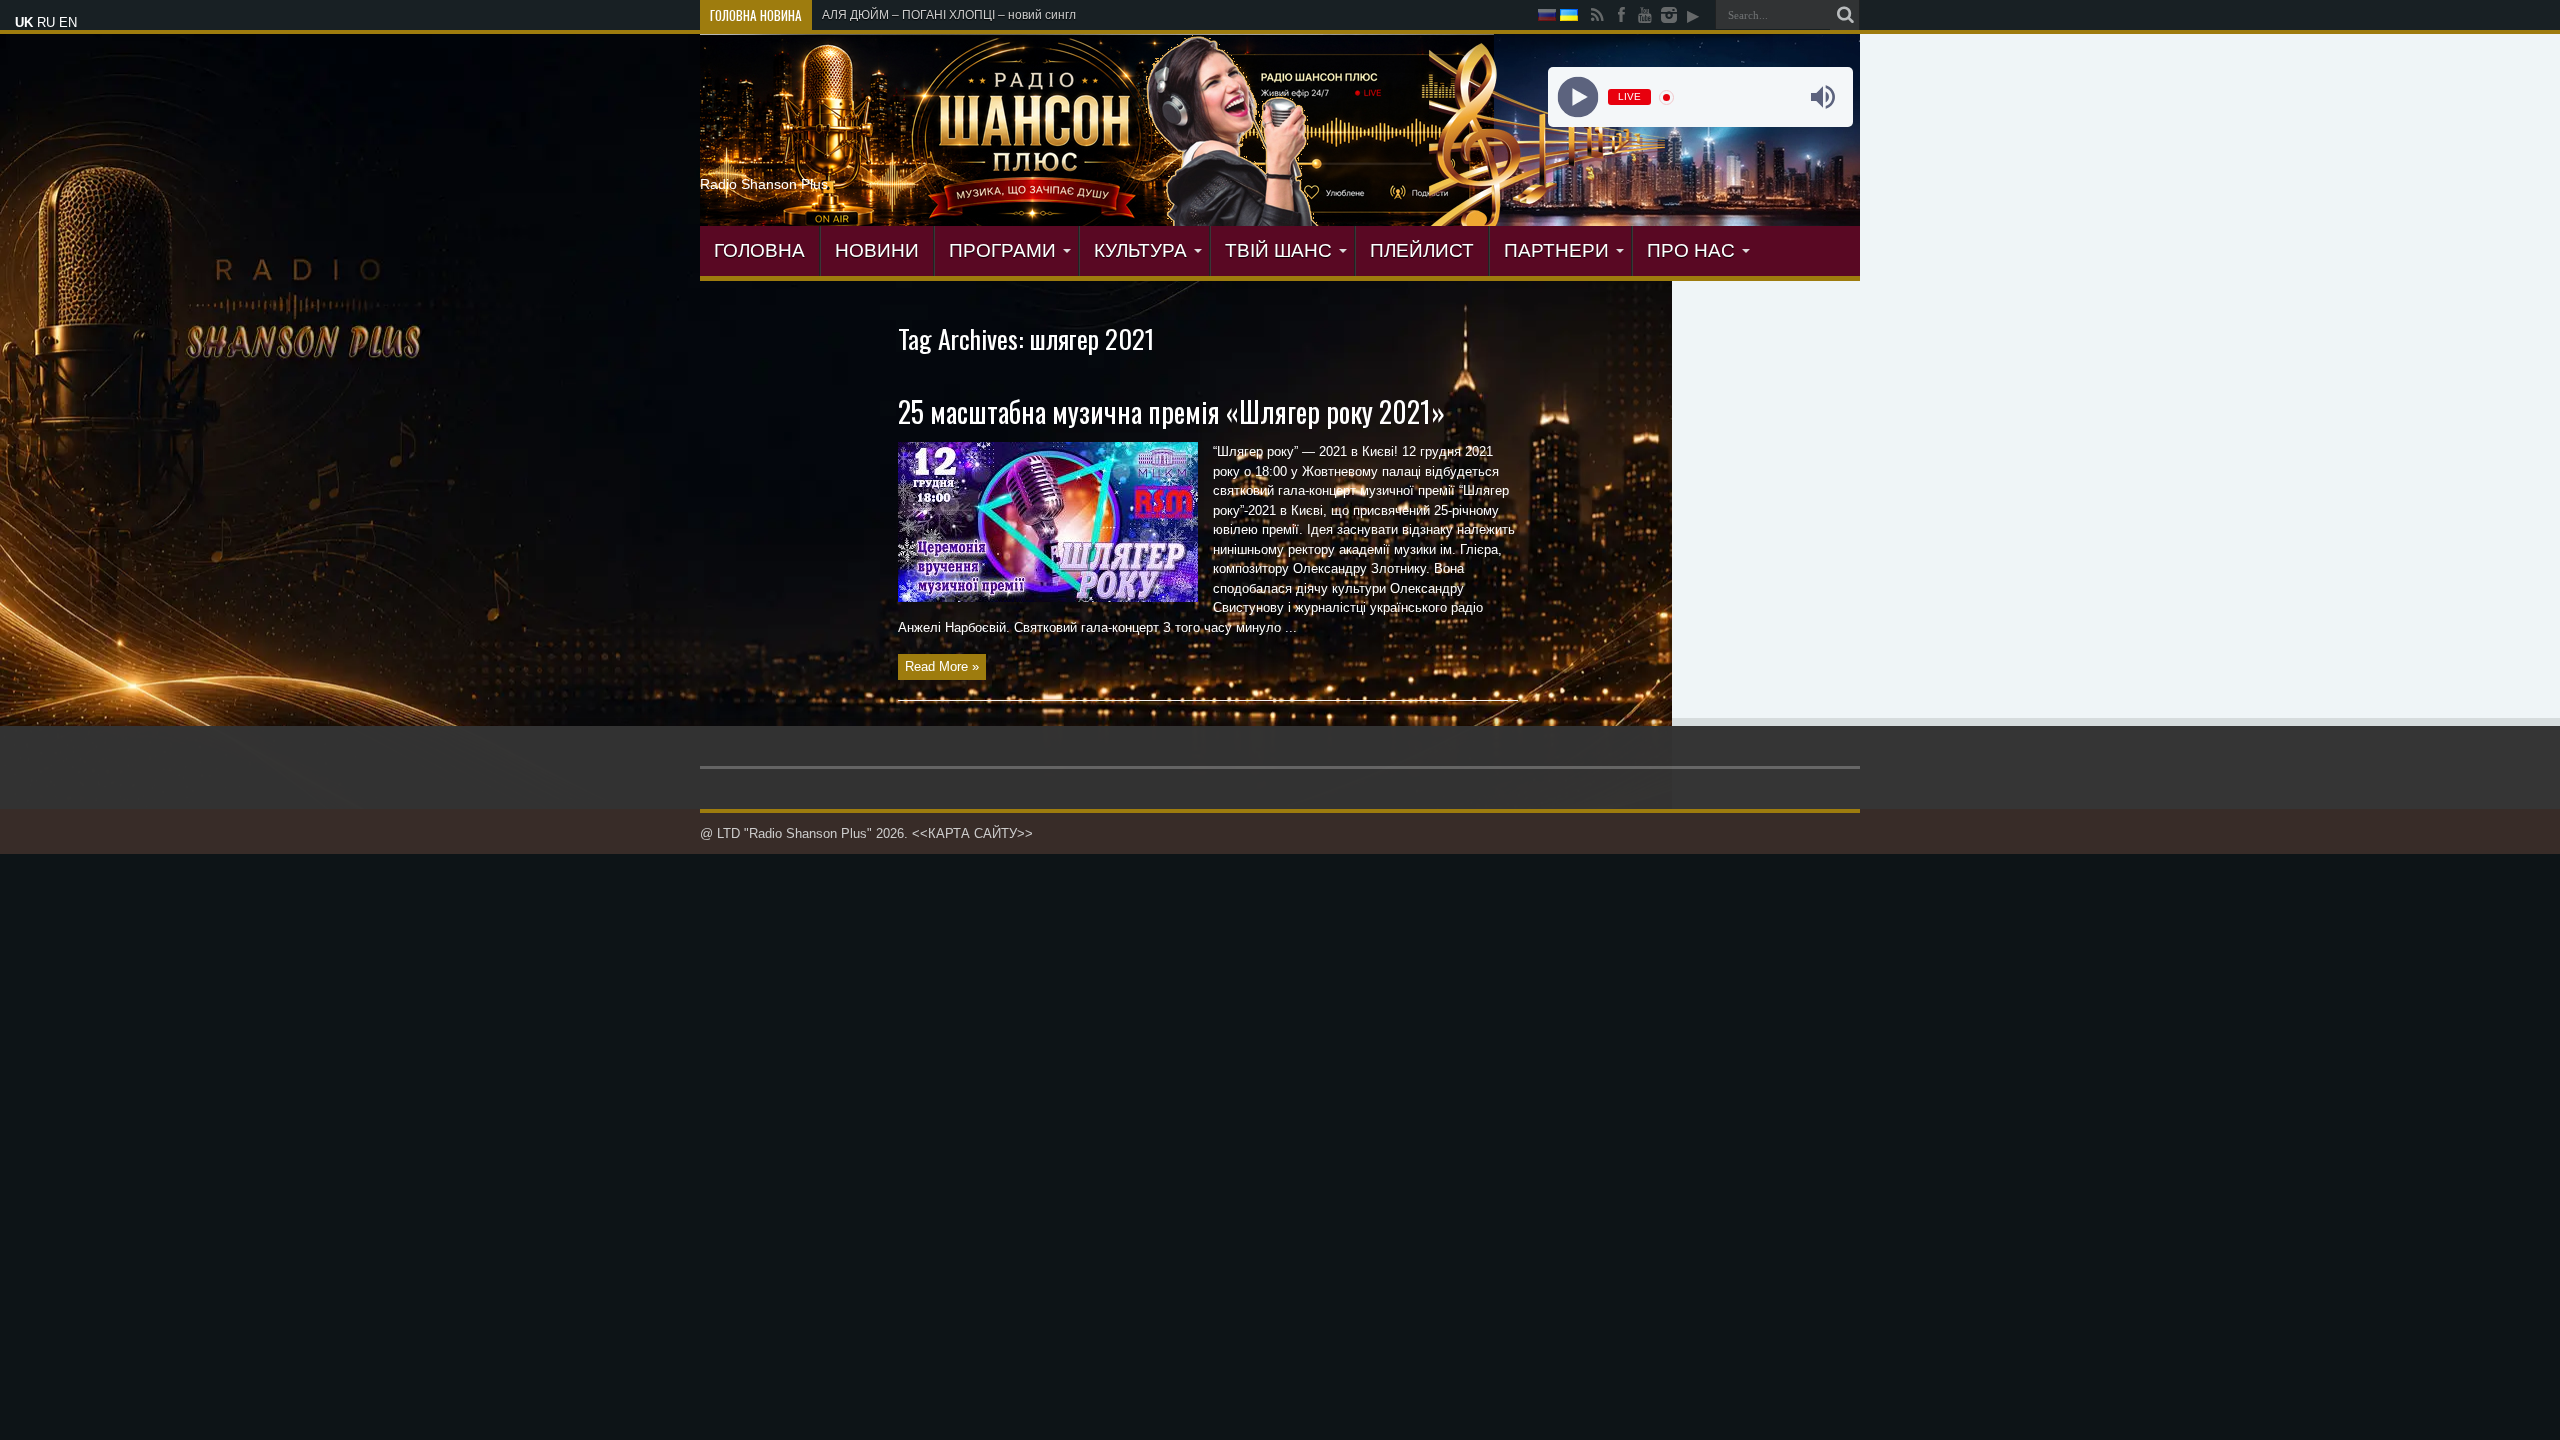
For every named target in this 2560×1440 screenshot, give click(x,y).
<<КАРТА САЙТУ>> (972, 833)
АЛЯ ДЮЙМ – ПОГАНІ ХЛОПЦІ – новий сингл (949, 15)
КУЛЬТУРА (1140, 250)
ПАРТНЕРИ (1556, 250)
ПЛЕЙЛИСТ (1422, 250)
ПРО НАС (1691, 250)
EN (68, 22)
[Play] (1577, 97)
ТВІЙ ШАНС (1278, 250)
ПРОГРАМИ (1002, 250)
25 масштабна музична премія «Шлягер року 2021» (1171, 411)
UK (24, 22)
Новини (877, 250)
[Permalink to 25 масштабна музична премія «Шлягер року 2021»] (1048, 597)
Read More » (942, 666)
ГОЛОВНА (759, 250)
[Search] (1845, 15)
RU (46, 22)
